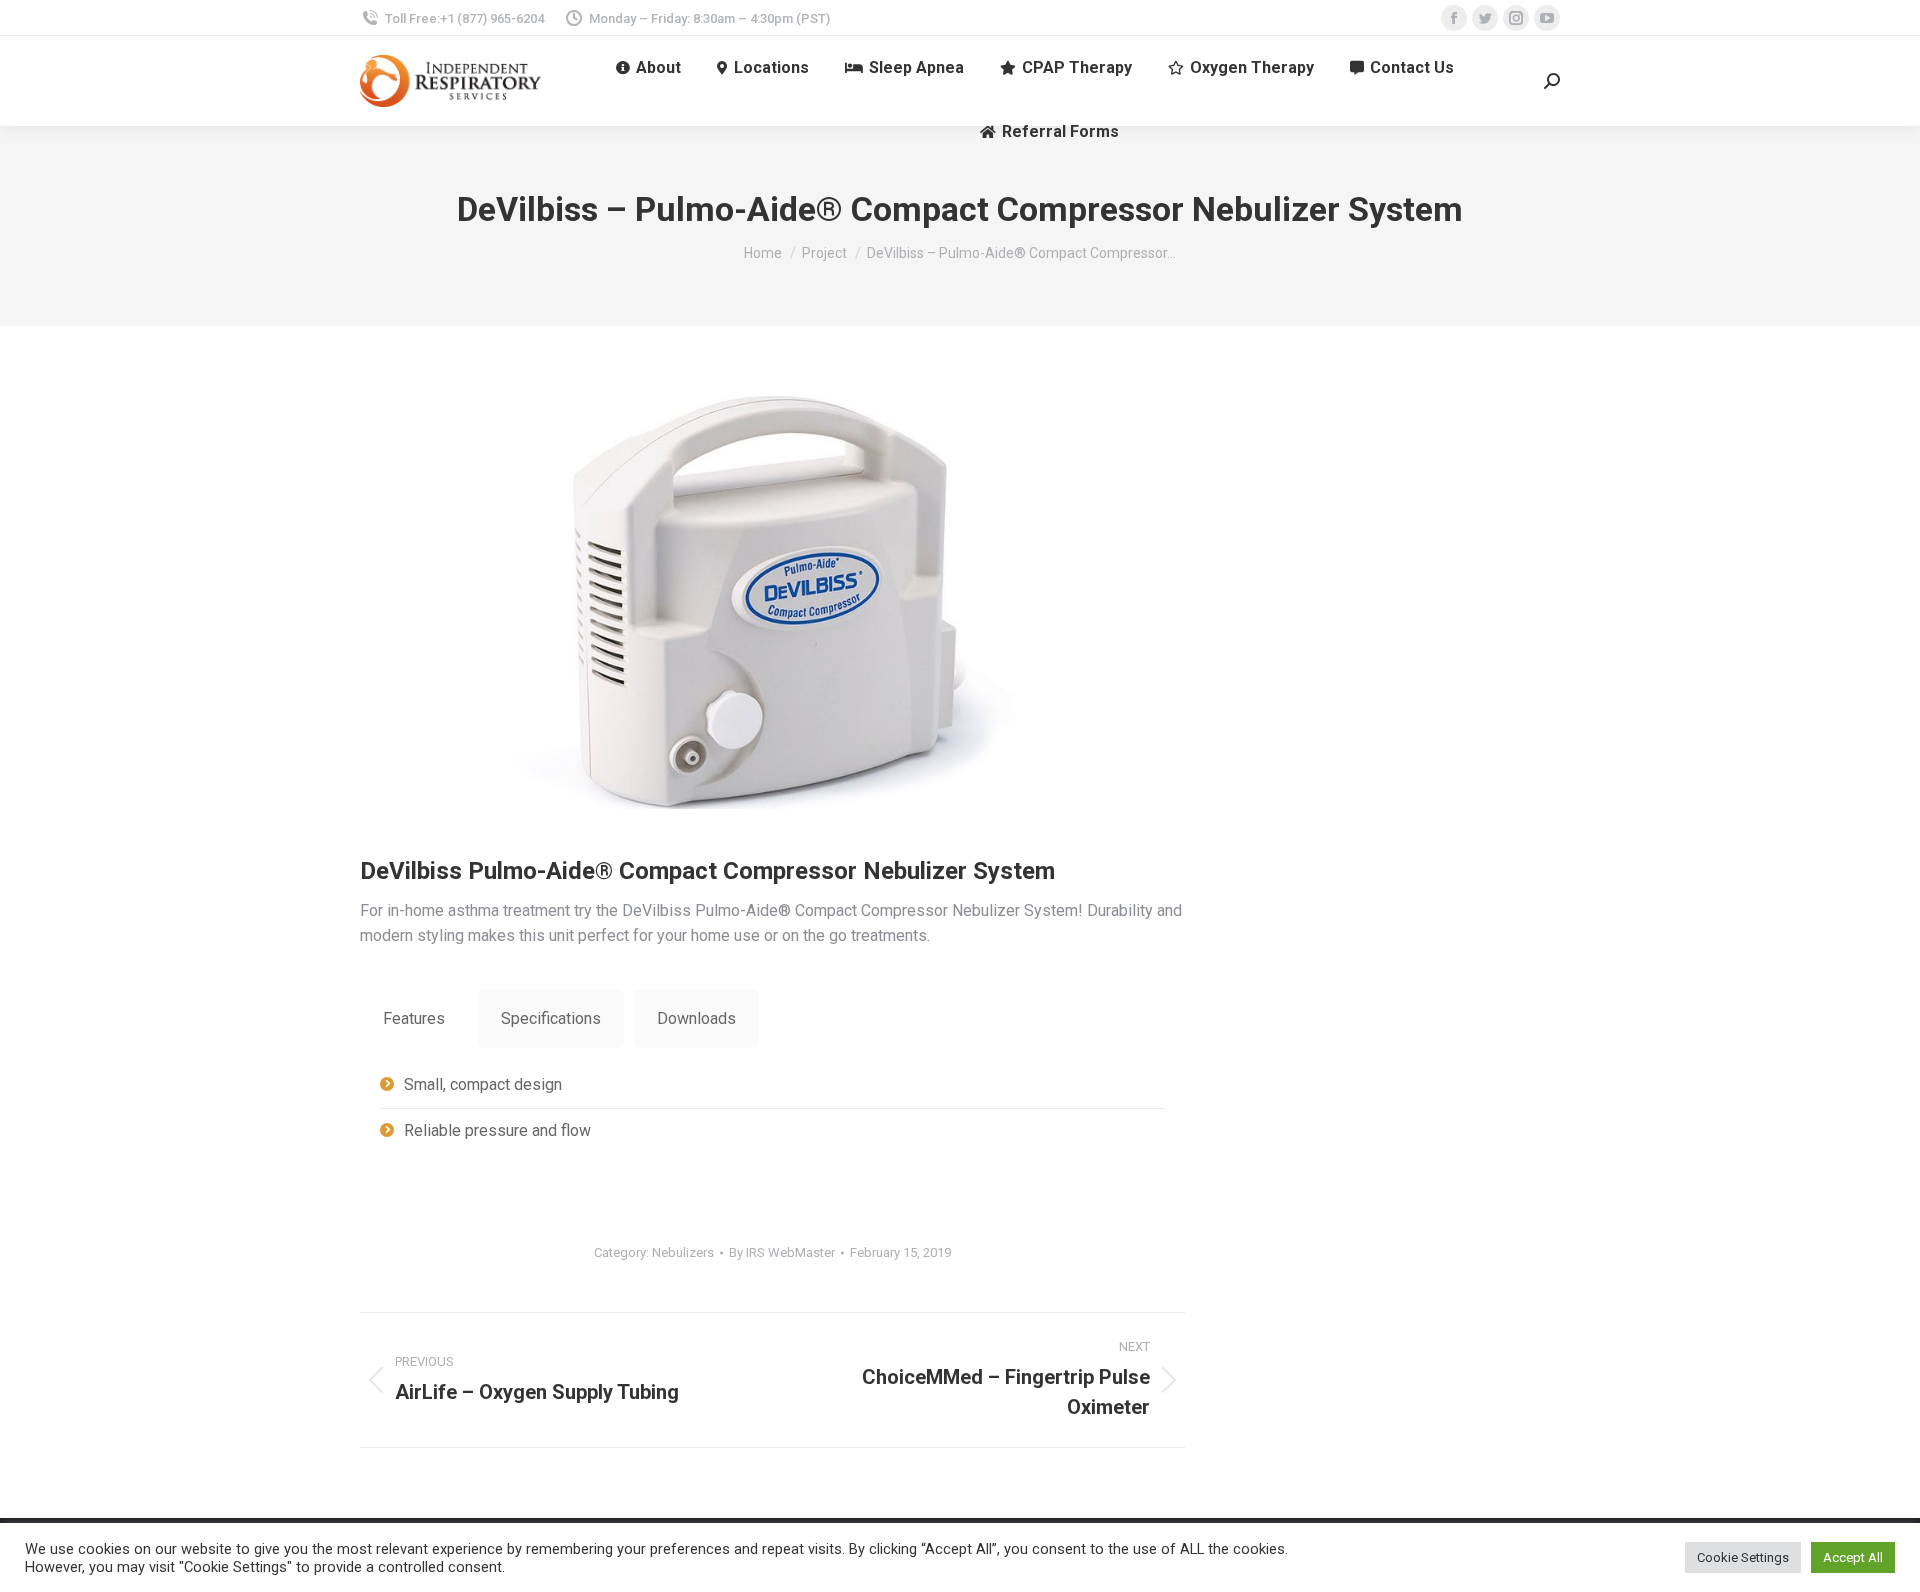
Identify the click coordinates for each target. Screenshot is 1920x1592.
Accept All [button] (1853, 1557)
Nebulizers (683, 1252)
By (782, 1252)
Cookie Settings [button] (1743, 1557)
